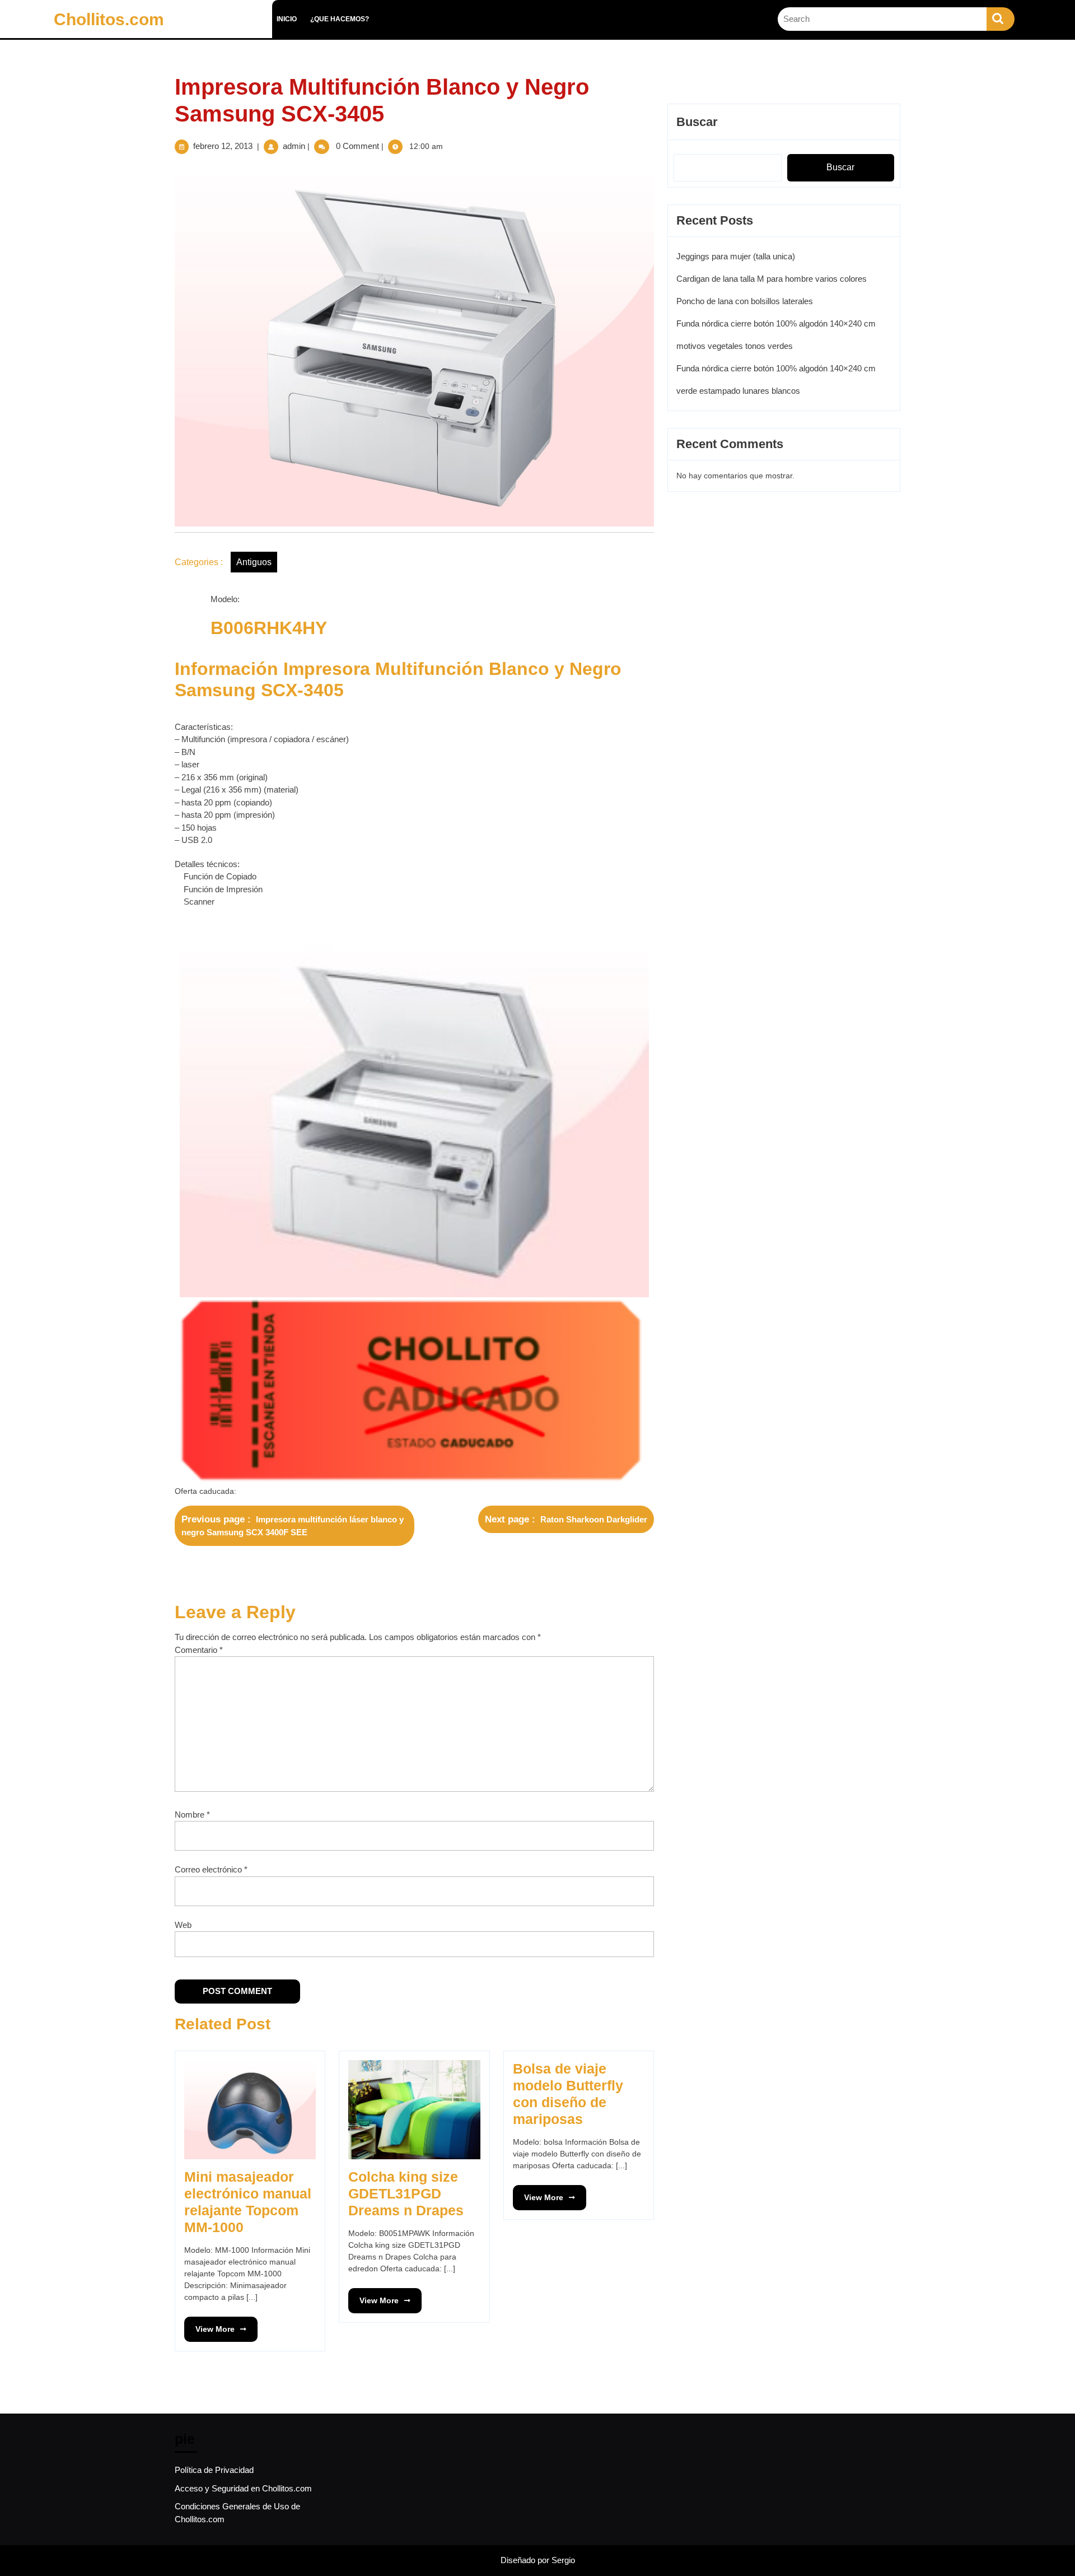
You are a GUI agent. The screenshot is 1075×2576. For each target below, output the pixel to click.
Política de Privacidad (214, 2470)
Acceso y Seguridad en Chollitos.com (243, 2488)
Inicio (287, 19)
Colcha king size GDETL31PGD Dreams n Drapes (406, 2193)
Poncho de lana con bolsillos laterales (745, 301)
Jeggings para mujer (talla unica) (736, 256)
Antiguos (254, 562)
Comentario (199, 1650)
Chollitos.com (109, 19)
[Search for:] (882, 19)
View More (209, 2325)
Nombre (192, 1815)
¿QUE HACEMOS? (340, 19)
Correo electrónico (211, 1869)
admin (294, 146)
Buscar (697, 122)
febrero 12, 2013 (223, 146)
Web (183, 1925)
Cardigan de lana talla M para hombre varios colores (772, 279)
